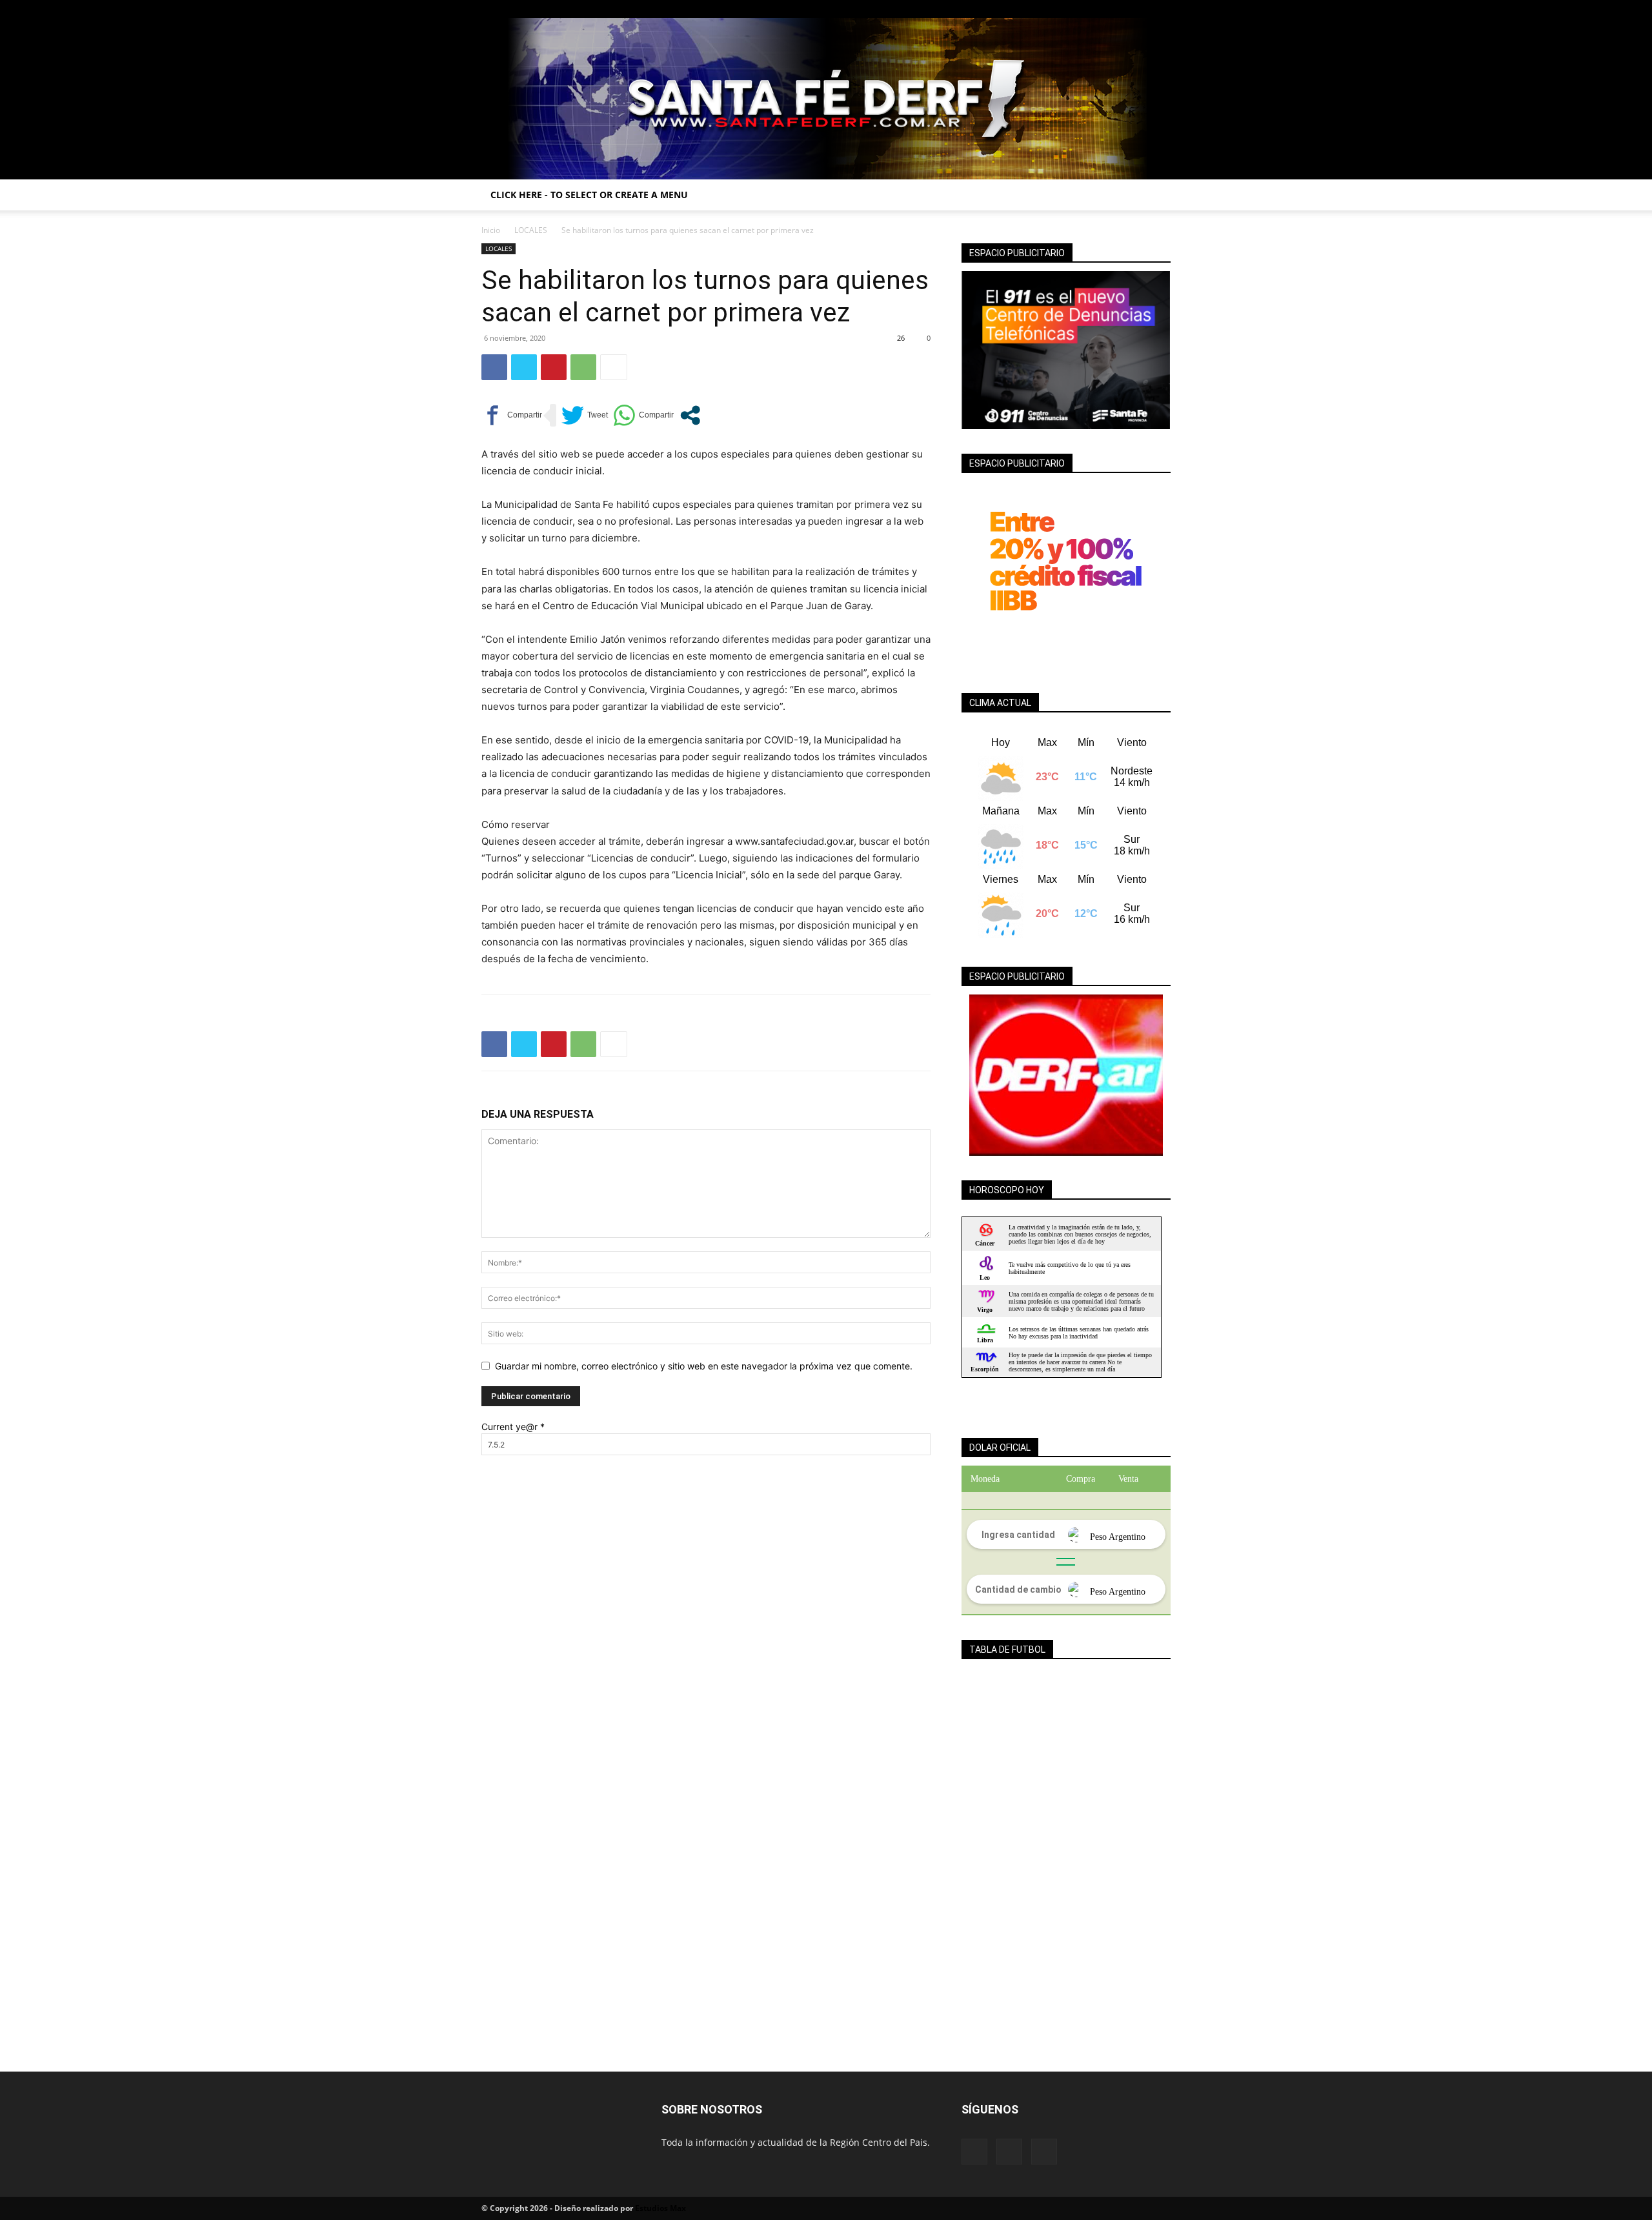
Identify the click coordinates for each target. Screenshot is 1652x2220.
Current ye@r (513, 1427)
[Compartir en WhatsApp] (643, 415)
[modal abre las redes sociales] (690, 415)
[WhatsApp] (583, 367)
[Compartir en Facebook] (512, 415)
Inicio (491, 230)
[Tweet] (585, 415)
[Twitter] (1161, 9)
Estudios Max (660, 2208)
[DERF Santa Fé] (826, 99)
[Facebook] (1118, 9)
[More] (614, 367)
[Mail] (1140, 9)
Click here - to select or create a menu (589, 195)
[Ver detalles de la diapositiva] (1066, 1075)
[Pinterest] (554, 367)
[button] (1155, 196)
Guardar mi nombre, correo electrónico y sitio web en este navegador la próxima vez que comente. (704, 1366)
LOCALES (531, 230)
